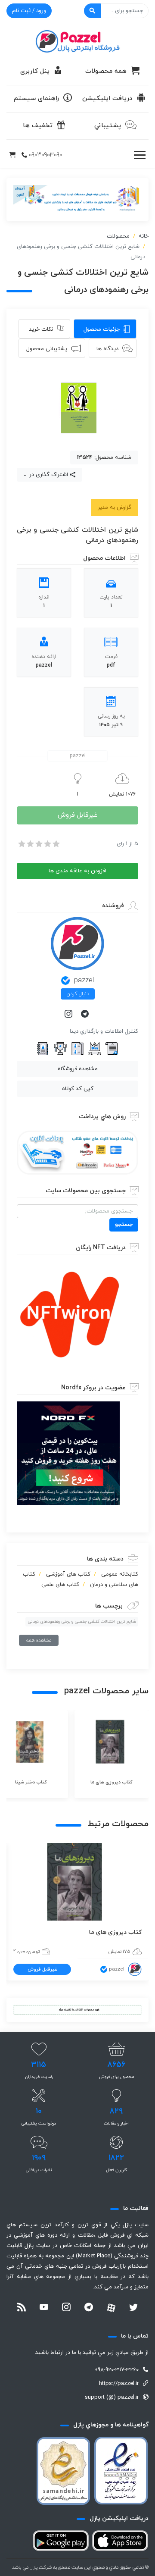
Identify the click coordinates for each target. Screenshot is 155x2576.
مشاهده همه (39, 1640)
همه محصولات (106, 71)
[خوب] (47, 844)
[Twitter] (133, 2308)
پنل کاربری (35, 71)
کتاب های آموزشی (68, 1574)
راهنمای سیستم (36, 99)
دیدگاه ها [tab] (107, 349)
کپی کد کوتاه (78, 1089)
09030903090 (46, 155)
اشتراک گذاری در (48, 475)
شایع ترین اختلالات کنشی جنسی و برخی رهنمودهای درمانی (82, 1622)
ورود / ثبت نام (29, 11)
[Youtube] (44, 2308)
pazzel (84, 981)
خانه (144, 236)
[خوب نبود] (30, 844)
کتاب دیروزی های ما (115, 1932)
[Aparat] (111, 2308)
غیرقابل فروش (77, 815)
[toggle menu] (139, 155)
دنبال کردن (78, 994)
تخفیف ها (38, 126)
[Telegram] (86, 1015)
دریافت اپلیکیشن (107, 99)
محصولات (118, 236)
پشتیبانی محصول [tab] (47, 349)
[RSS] (22, 2308)
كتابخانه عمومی (120, 1574)
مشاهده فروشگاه (78, 1069)
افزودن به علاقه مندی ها (77, 871)
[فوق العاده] (56, 844)
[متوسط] (38, 844)
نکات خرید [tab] (41, 329)
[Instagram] (69, 1015)
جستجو (124, 1225)
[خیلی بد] (21, 844)
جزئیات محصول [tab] (102, 329)
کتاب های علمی (60, 1585)
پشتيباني (108, 126)
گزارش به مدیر (115, 508)
